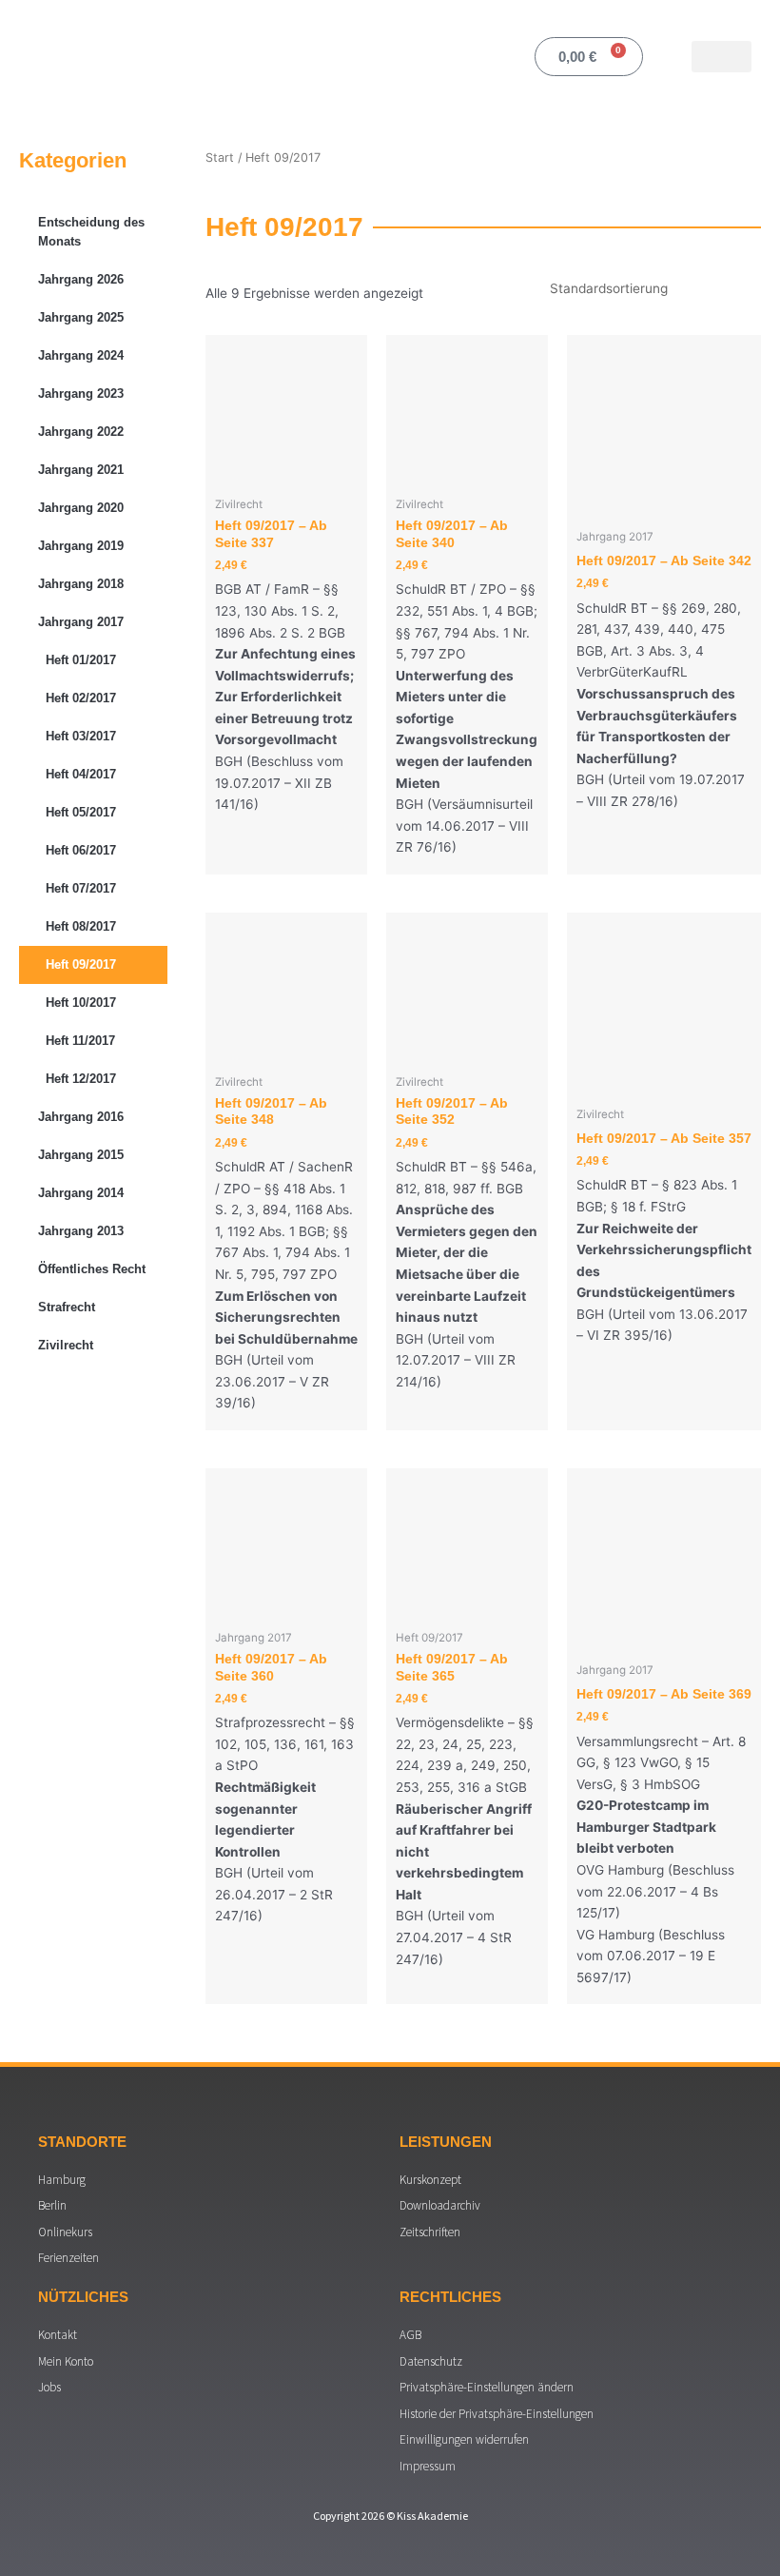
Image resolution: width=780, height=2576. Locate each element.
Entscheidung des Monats (91, 232)
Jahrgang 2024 (81, 355)
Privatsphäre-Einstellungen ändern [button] (487, 2387)
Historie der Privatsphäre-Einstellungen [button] (497, 2414)
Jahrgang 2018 (81, 584)
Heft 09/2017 (81, 964)
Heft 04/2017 (81, 774)
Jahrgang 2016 (81, 1117)
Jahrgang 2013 (81, 1231)
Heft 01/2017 (81, 660)
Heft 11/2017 (80, 1041)
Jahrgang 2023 (81, 393)
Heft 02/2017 (81, 698)
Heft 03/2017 (81, 736)
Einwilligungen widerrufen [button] (464, 2439)
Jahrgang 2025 (81, 317)
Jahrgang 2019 (81, 546)
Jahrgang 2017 (81, 622)
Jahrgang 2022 (81, 432)
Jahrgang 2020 (81, 508)
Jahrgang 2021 (81, 470)
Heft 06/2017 (81, 850)
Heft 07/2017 (81, 888)
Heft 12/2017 (81, 1079)
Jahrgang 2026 (81, 279)
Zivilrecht (66, 1345)
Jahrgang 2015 (81, 1155)
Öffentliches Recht (92, 1269)
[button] (721, 57)
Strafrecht (67, 1307)
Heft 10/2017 (81, 1003)
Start (220, 157)
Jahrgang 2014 (81, 1193)
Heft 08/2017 (81, 926)
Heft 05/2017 (81, 812)
